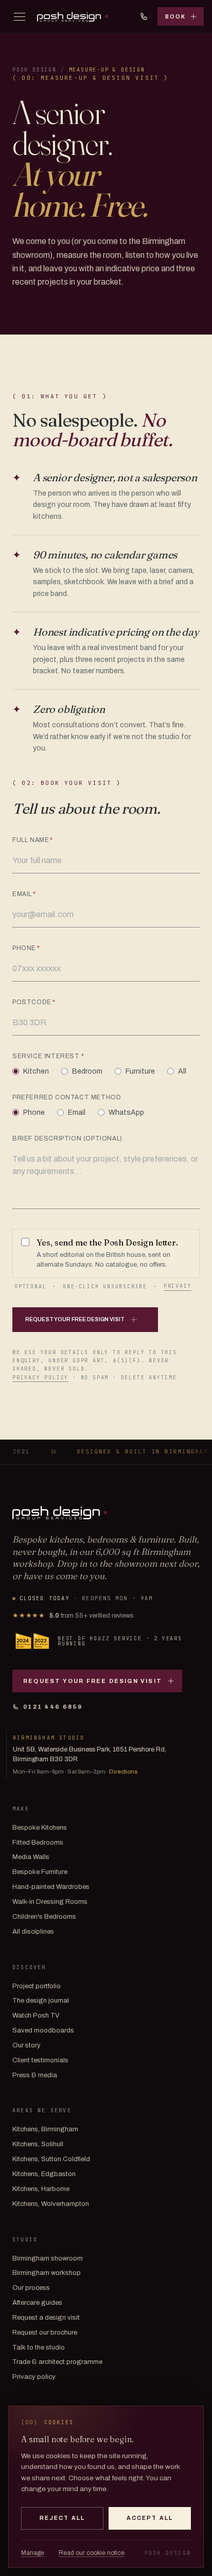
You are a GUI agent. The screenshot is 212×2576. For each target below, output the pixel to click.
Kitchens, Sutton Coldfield (51, 2159)
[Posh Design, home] (73, 17)
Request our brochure (45, 2333)
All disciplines (33, 1932)
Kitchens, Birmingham (45, 2129)
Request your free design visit (93, 1681)
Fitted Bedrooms (38, 1843)
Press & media (35, 2075)
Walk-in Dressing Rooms (50, 1902)
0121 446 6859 (53, 1707)
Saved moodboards (43, 2030)
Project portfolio (37, 1986)
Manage (33, 2553)
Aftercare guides (37, 2303)
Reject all (62, 2518)
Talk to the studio (39, 2347)
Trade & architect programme (57, 2362)
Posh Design (34, 70)
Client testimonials (40, 2060)
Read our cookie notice (92, 2553)
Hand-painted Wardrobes (51, 1887)
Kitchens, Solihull (38, 2144)
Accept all (150, 2518)
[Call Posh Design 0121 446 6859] (144, 16)
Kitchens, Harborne (41, 2189)
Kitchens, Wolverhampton (51, 2204)
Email (24, 894)
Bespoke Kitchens (40, 1828)
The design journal (41, 2001)
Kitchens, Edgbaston (44, 2174)
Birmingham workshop (47, 2273)
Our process (31, 2288)
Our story (26, 2045)
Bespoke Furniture (40, 1872)
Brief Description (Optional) (67, 1138)
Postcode (34, 1002)
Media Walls (31, 1857)
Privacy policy (40, 1378)
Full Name (33, 840)
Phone (26, 948)
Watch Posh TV (36, 2016)
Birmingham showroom (48, 2258)
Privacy (178, 1286)
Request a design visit (46, 2318)
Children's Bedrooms (44, 1917)
